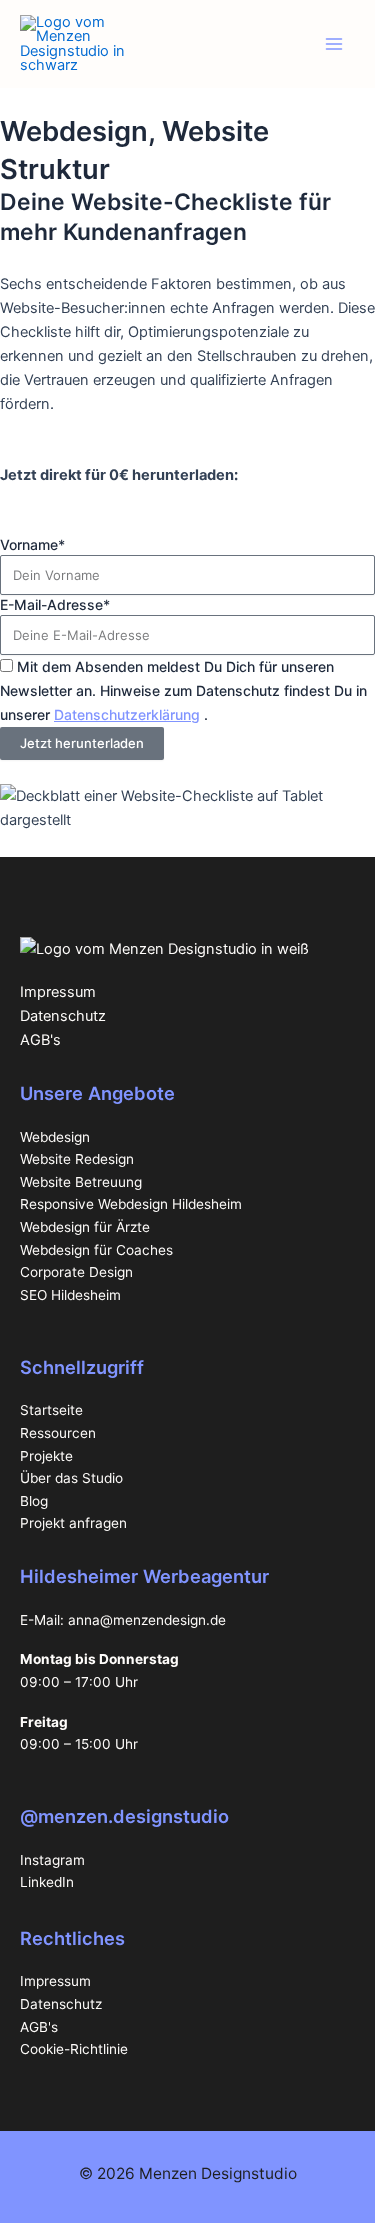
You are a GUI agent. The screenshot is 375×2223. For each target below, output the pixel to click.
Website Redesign (77, 1159)
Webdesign (55, 1137)
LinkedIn (47, 1882)
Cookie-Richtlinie (74, 2049)
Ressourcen (58, 1433)
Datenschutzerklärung (127, 714)
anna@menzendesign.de (147, 1620)
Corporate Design (76, 1272)
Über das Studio (71, 1478)
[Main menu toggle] (334, 44)
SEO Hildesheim (70, 1295)
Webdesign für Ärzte (85, 1227)
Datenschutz (63, 1016)
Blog (34, 1501)
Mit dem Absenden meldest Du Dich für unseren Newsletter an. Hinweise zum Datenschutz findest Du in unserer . (183, 690)
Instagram (52, 1860)
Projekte (46, 1456)
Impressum (58, 992)
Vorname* (32, 544)
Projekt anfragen (73, 1523)
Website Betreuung (81, 1182)
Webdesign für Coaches (96, 1250)
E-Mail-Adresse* (55, 604)
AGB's (40, 1040)
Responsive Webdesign (96, 1204)
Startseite (51, 1410)
